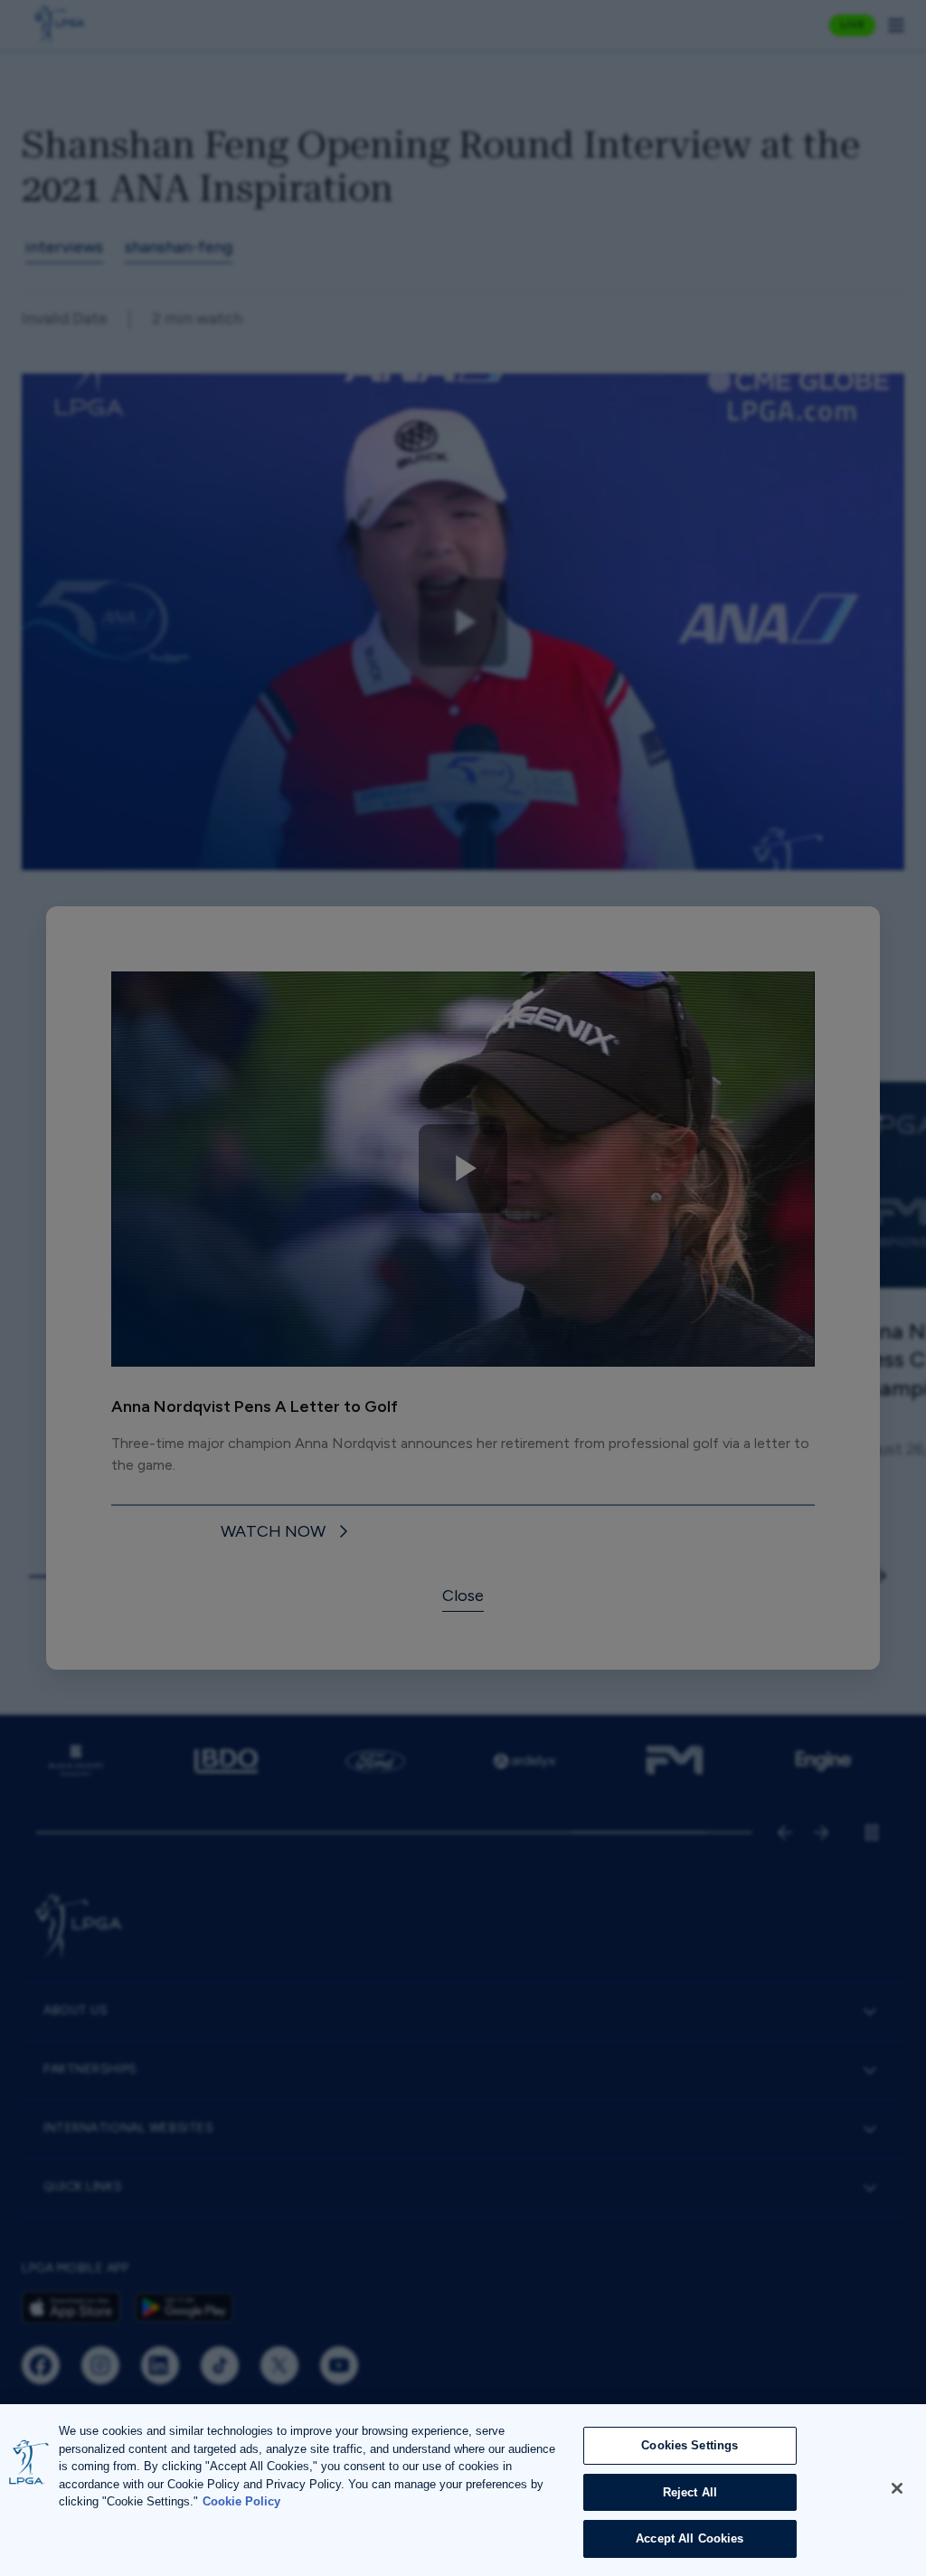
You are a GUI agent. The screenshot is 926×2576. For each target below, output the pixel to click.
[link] (287, 1533)
